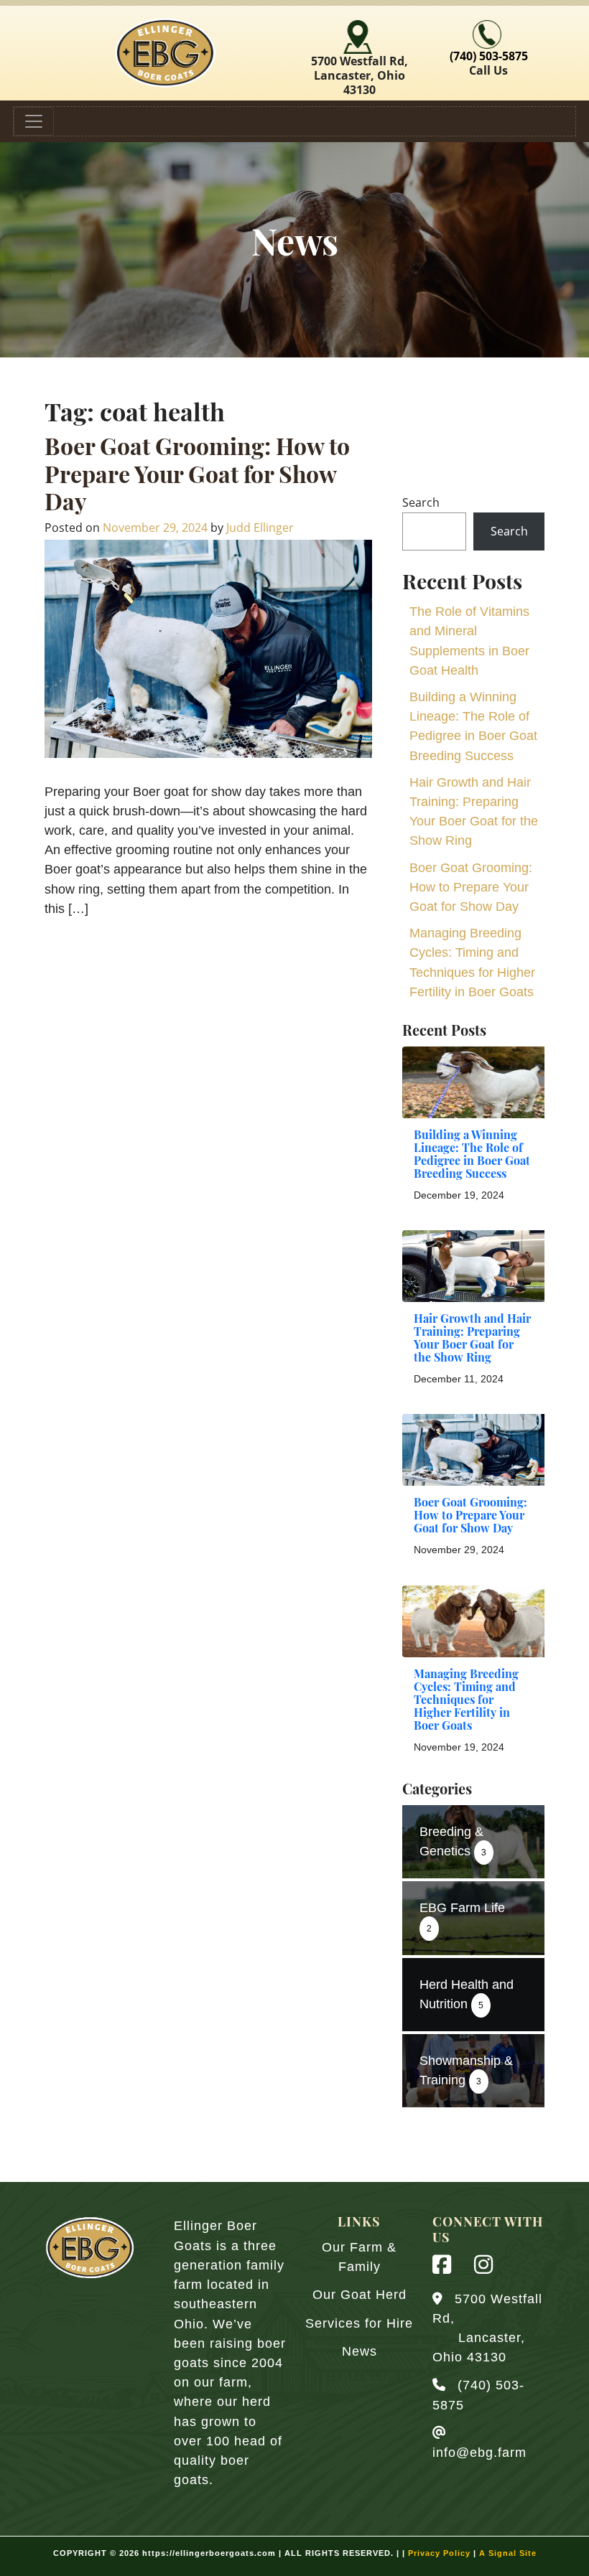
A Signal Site (508, 2553)
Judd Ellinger (260, 528)
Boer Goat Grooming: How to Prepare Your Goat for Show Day (197, 477)
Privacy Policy (439, 2553)
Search (421, 502)
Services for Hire (359, 2323)
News (360, 2351)
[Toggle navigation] (34, 121)
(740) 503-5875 (489, 56)
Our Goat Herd (360, 2295)
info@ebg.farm (479, 2453)
